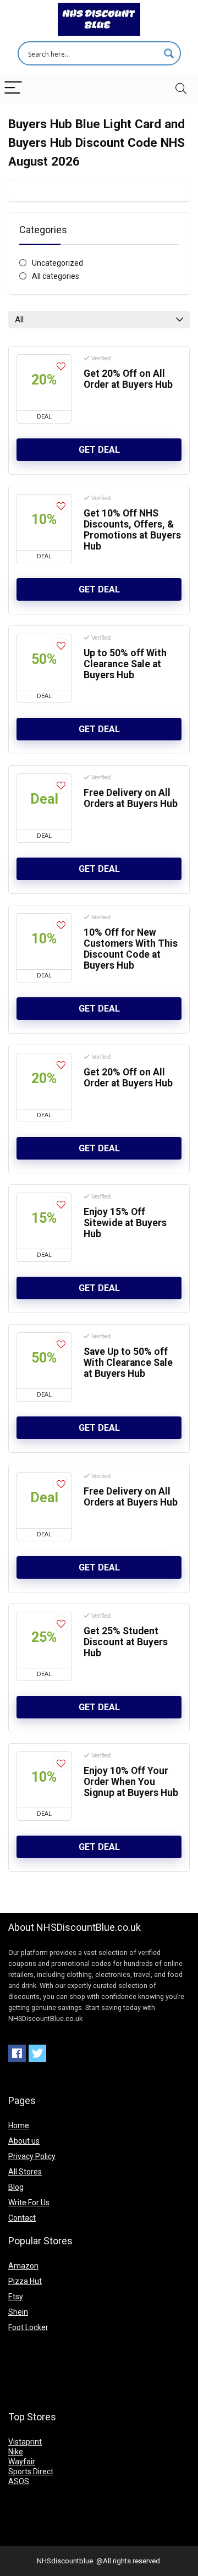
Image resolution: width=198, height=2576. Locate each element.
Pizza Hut (25, 2281)
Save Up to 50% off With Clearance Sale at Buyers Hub (128, 1363)
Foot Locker (28, 2327)
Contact (22, 2218)
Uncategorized (57, 263)
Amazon (23, 2266)
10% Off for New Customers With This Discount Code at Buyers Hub (131, 949)
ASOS (19, 2481)
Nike (16, 2452)
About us (24, 2141)
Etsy (16, 2297)
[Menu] (13, 88)
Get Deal (99, 450)
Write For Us (29, 2202)
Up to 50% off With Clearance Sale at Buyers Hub (125, 664)
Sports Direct (31, 2471)
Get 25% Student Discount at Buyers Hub (126, 1642)
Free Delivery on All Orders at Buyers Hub (131, 798)
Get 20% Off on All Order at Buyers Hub (128, 379)
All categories (56, 276)
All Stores (25, 2172)
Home (19, 2125)
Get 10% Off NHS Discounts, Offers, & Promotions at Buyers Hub (132, 530)
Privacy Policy (32, 2156)
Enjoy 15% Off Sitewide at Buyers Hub (125, 1223)
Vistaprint (25, 2442)
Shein (18, 2312)
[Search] (181, 88)
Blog (16, 2187)
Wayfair (22, 2462)
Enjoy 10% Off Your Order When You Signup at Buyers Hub (131, 1782)
